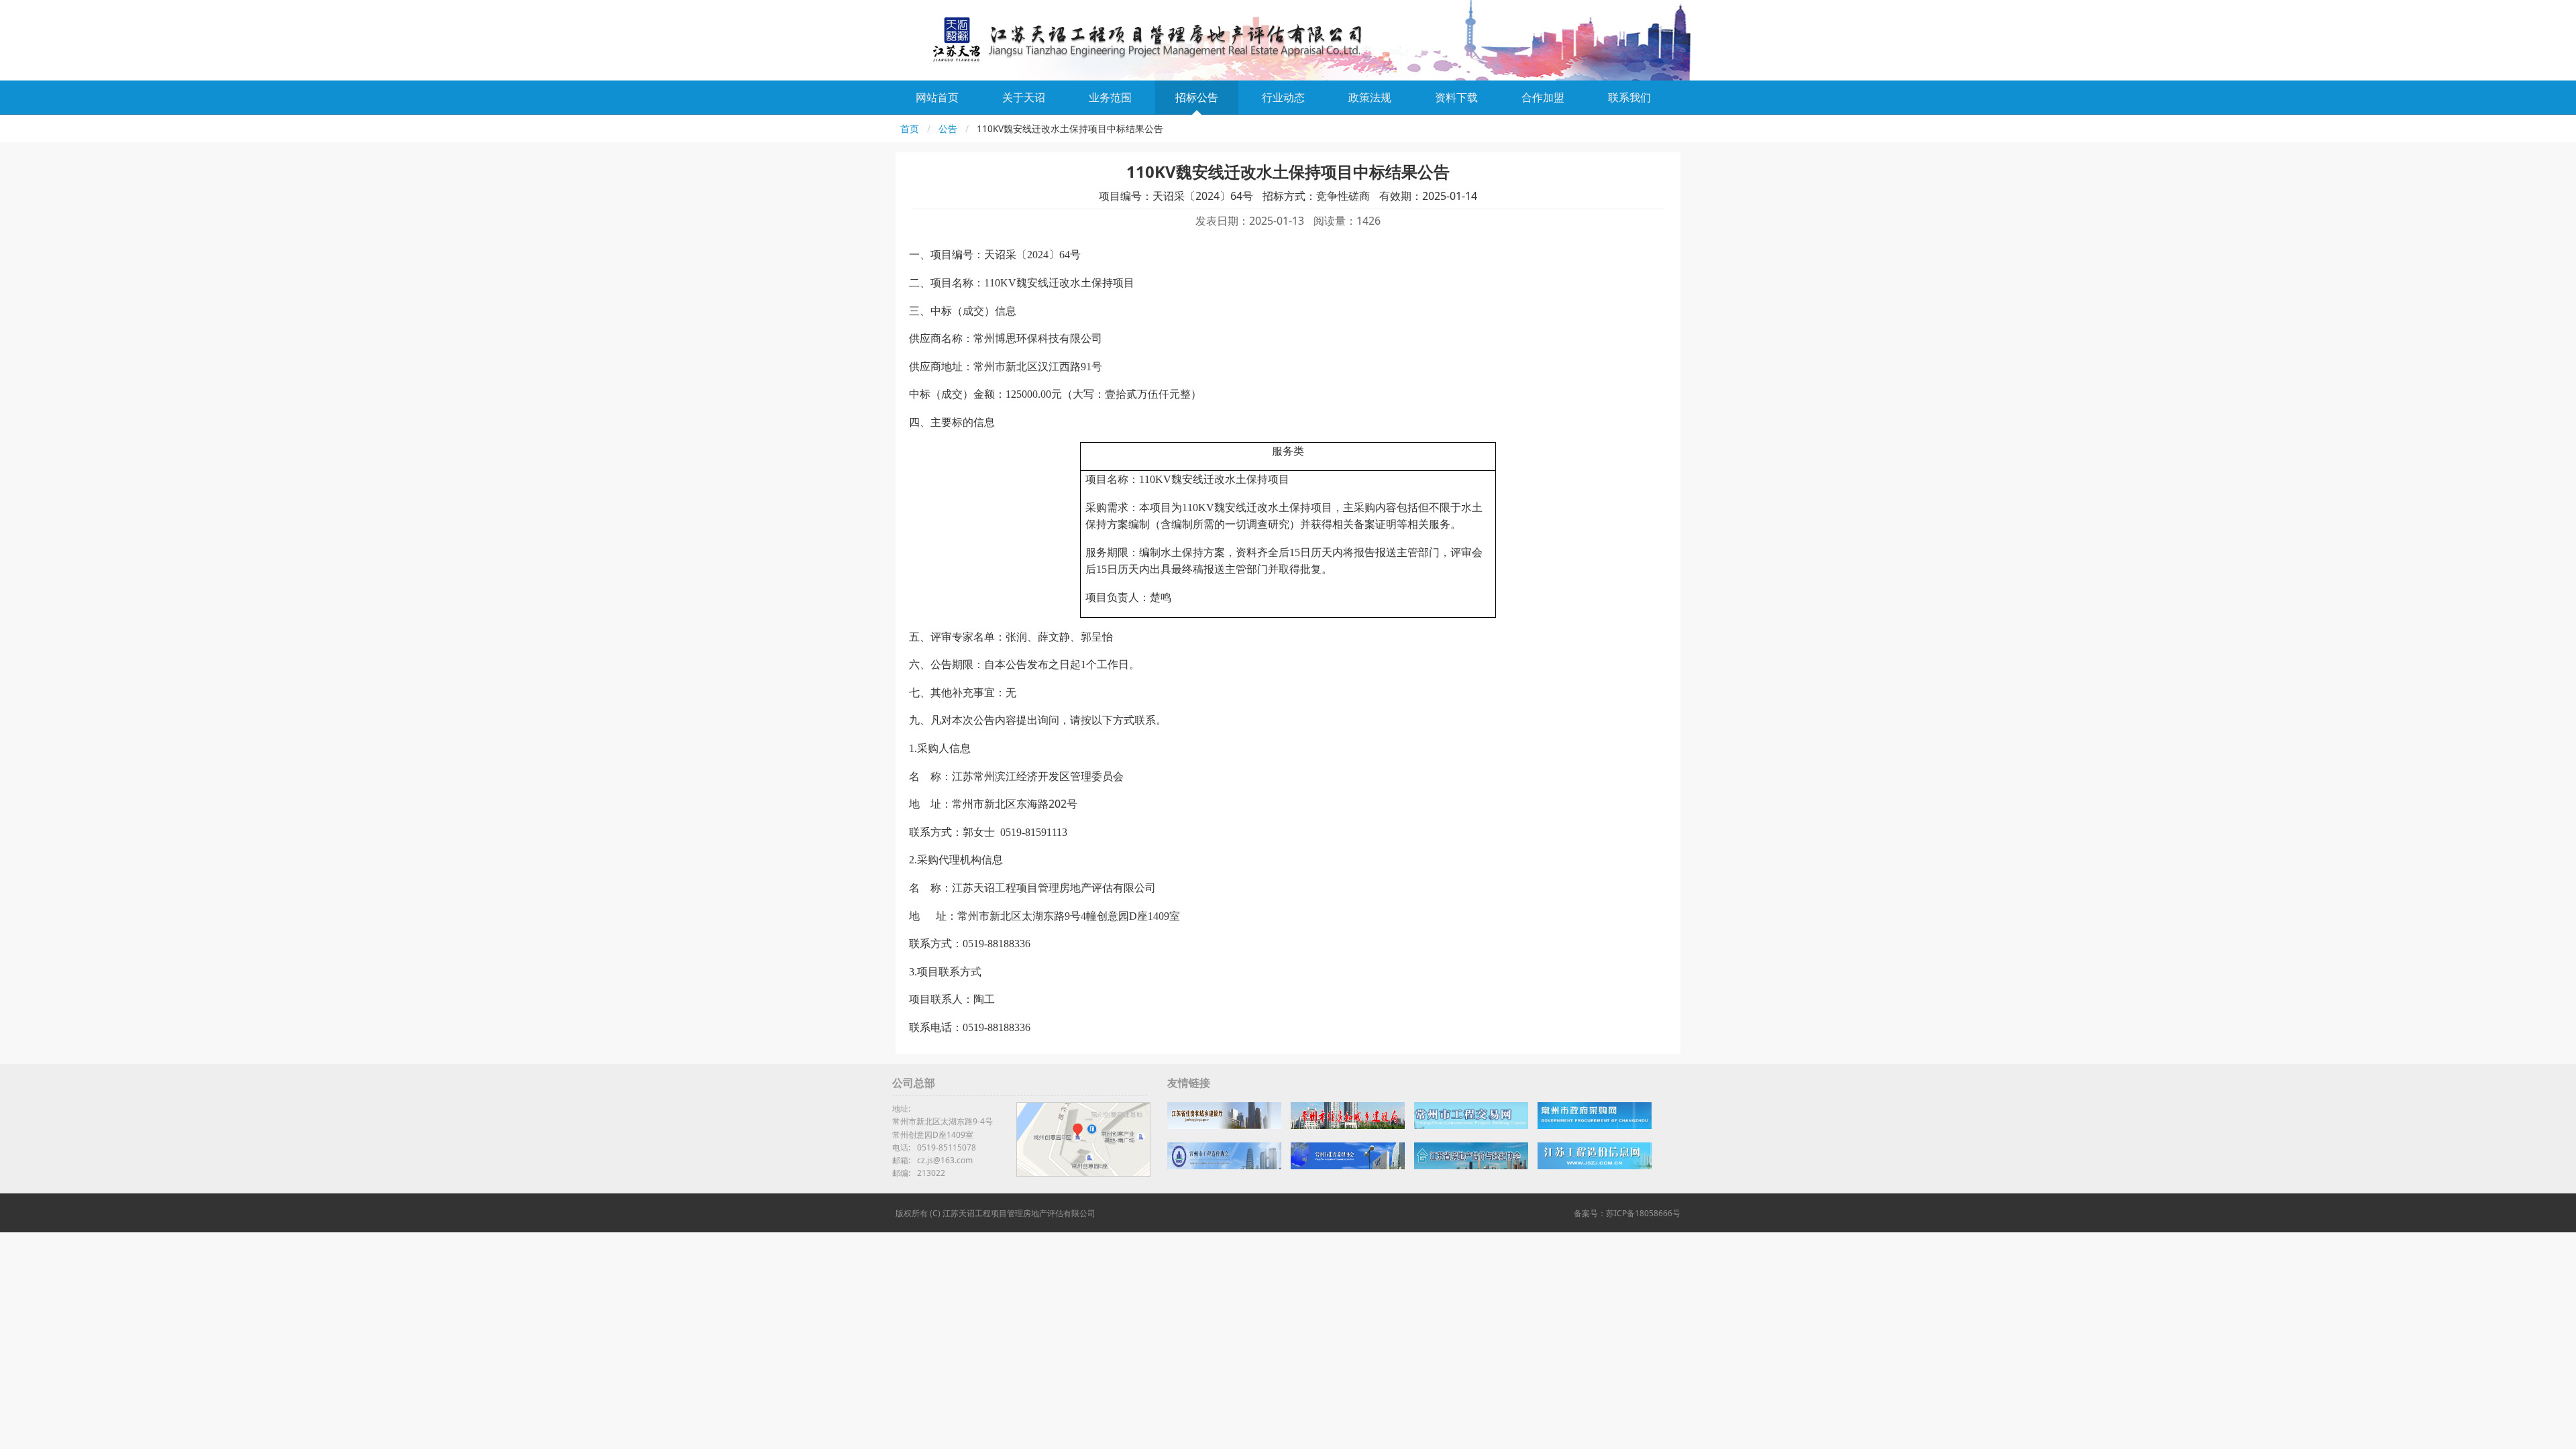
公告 (948, 128)
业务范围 (1110, 97)
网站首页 (937, 97)
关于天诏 (1024, 97)
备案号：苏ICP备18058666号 (1627, 1213)
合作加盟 (1543, 97)
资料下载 (1456, 97)
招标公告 (1197, 97)
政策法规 (1370, 97)
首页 (910, 128)
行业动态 (1283, 97)
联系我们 (1629, 97)
